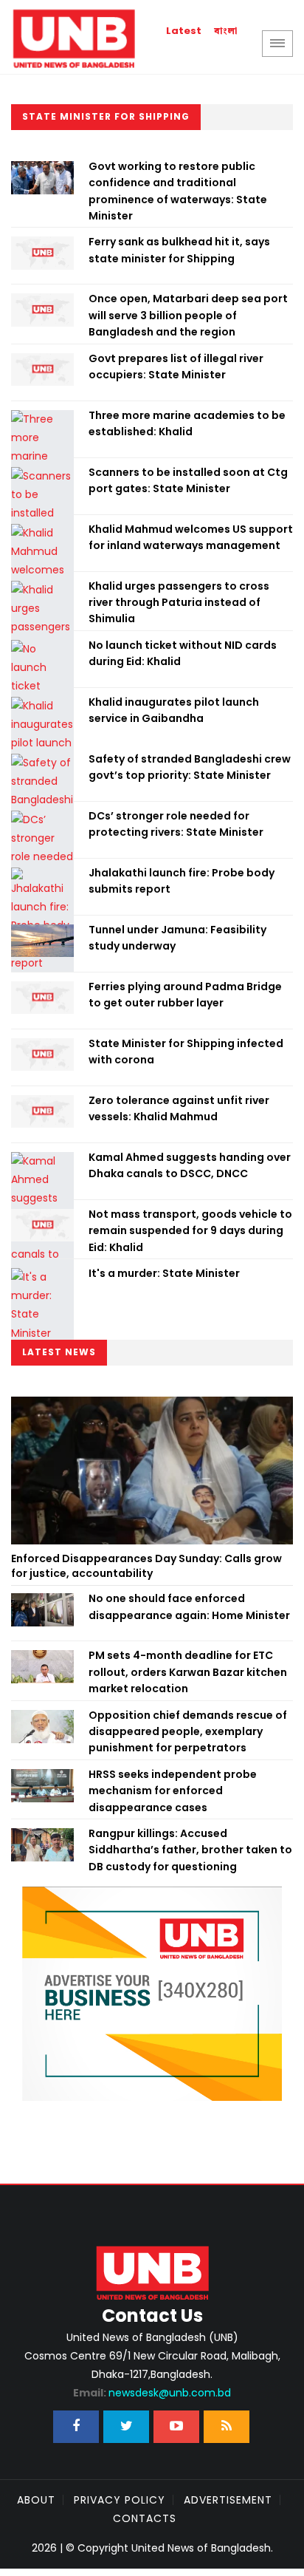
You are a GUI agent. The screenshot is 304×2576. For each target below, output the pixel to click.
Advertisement (228, 2500)
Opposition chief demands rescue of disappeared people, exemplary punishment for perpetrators (188, 1732)
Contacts (145, 2518)
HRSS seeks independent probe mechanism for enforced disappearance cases (173, 1791)
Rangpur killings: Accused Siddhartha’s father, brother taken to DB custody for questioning (190, 1850)
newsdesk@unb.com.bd (152, 2393)
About (36, 2500)
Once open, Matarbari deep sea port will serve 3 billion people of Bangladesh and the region (188, 315)
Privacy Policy (120, 2500)
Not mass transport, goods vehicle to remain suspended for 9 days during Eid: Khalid (190, 1231)
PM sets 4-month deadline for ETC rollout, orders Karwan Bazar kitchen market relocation (188, 1672)
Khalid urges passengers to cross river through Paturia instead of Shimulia (179, 603)
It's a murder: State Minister (164, 1273)
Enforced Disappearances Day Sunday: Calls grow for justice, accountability (146, 1566)
